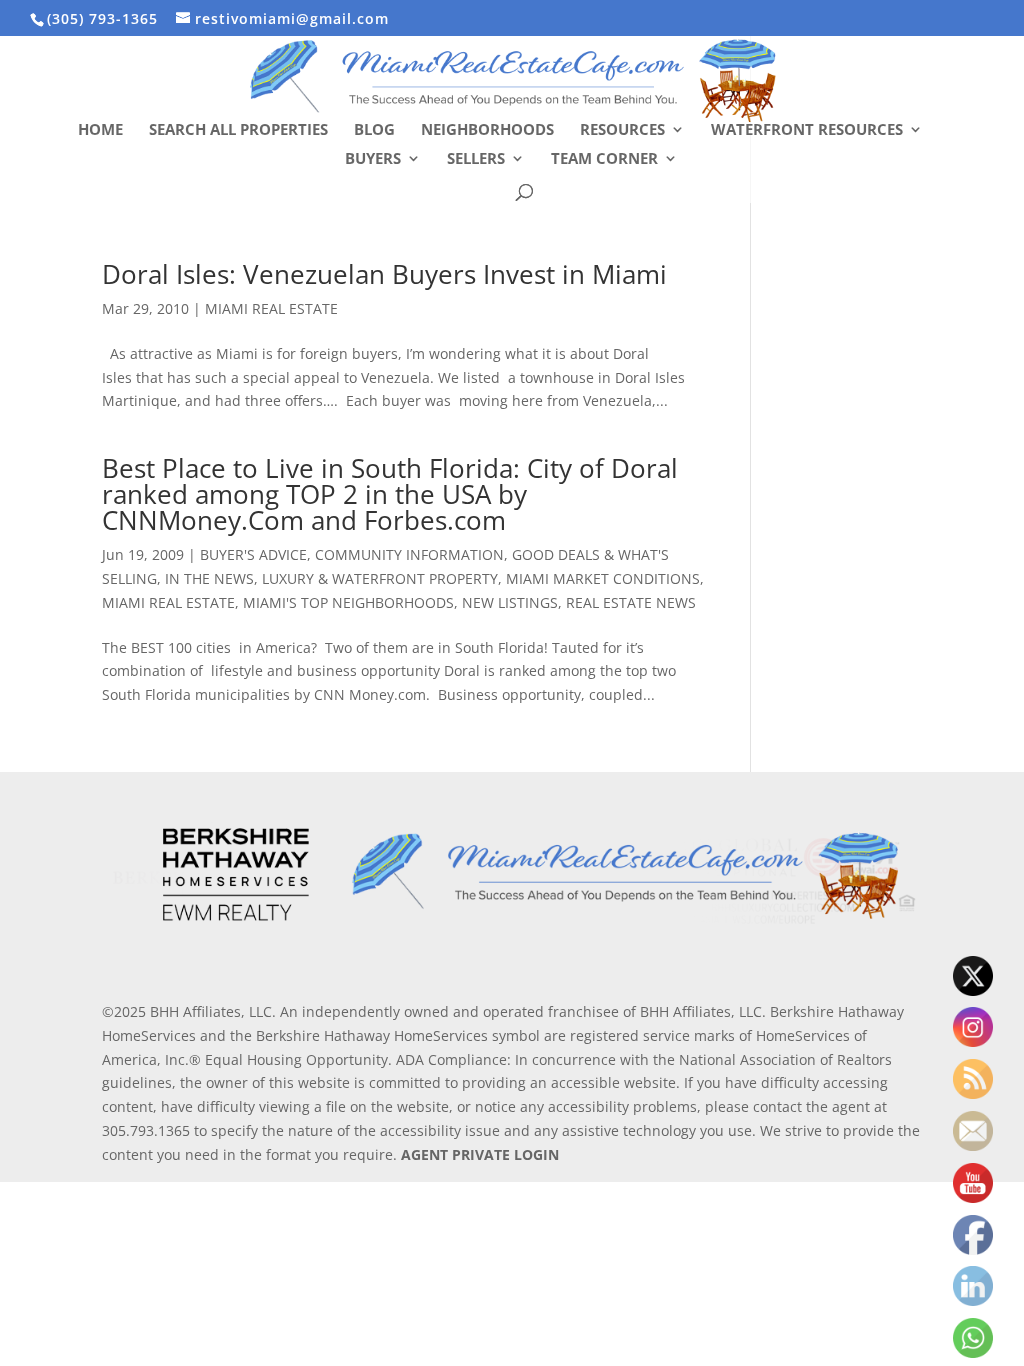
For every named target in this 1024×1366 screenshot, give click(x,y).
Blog (374, 130)
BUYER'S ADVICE (253, 554)
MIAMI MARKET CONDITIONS (603, 578)
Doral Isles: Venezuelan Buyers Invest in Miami (384, 274)
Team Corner (604, 159)
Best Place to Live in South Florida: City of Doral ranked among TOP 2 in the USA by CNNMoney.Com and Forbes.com (390, 494)
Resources (622, 130)
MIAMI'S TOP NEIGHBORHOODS (348, 602)
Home (100, 130)
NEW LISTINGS (510, 602)
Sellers (476, 159)
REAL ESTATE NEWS (631, 602)
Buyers (373, 159)
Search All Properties (238, 130)
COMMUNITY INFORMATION (409, 554)
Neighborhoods (487, 130)
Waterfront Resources (807, 130)
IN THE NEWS (209, 578)
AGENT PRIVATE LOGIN (480, 1154)
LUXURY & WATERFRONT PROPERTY (380, 578)
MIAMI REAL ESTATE (271, 308)
